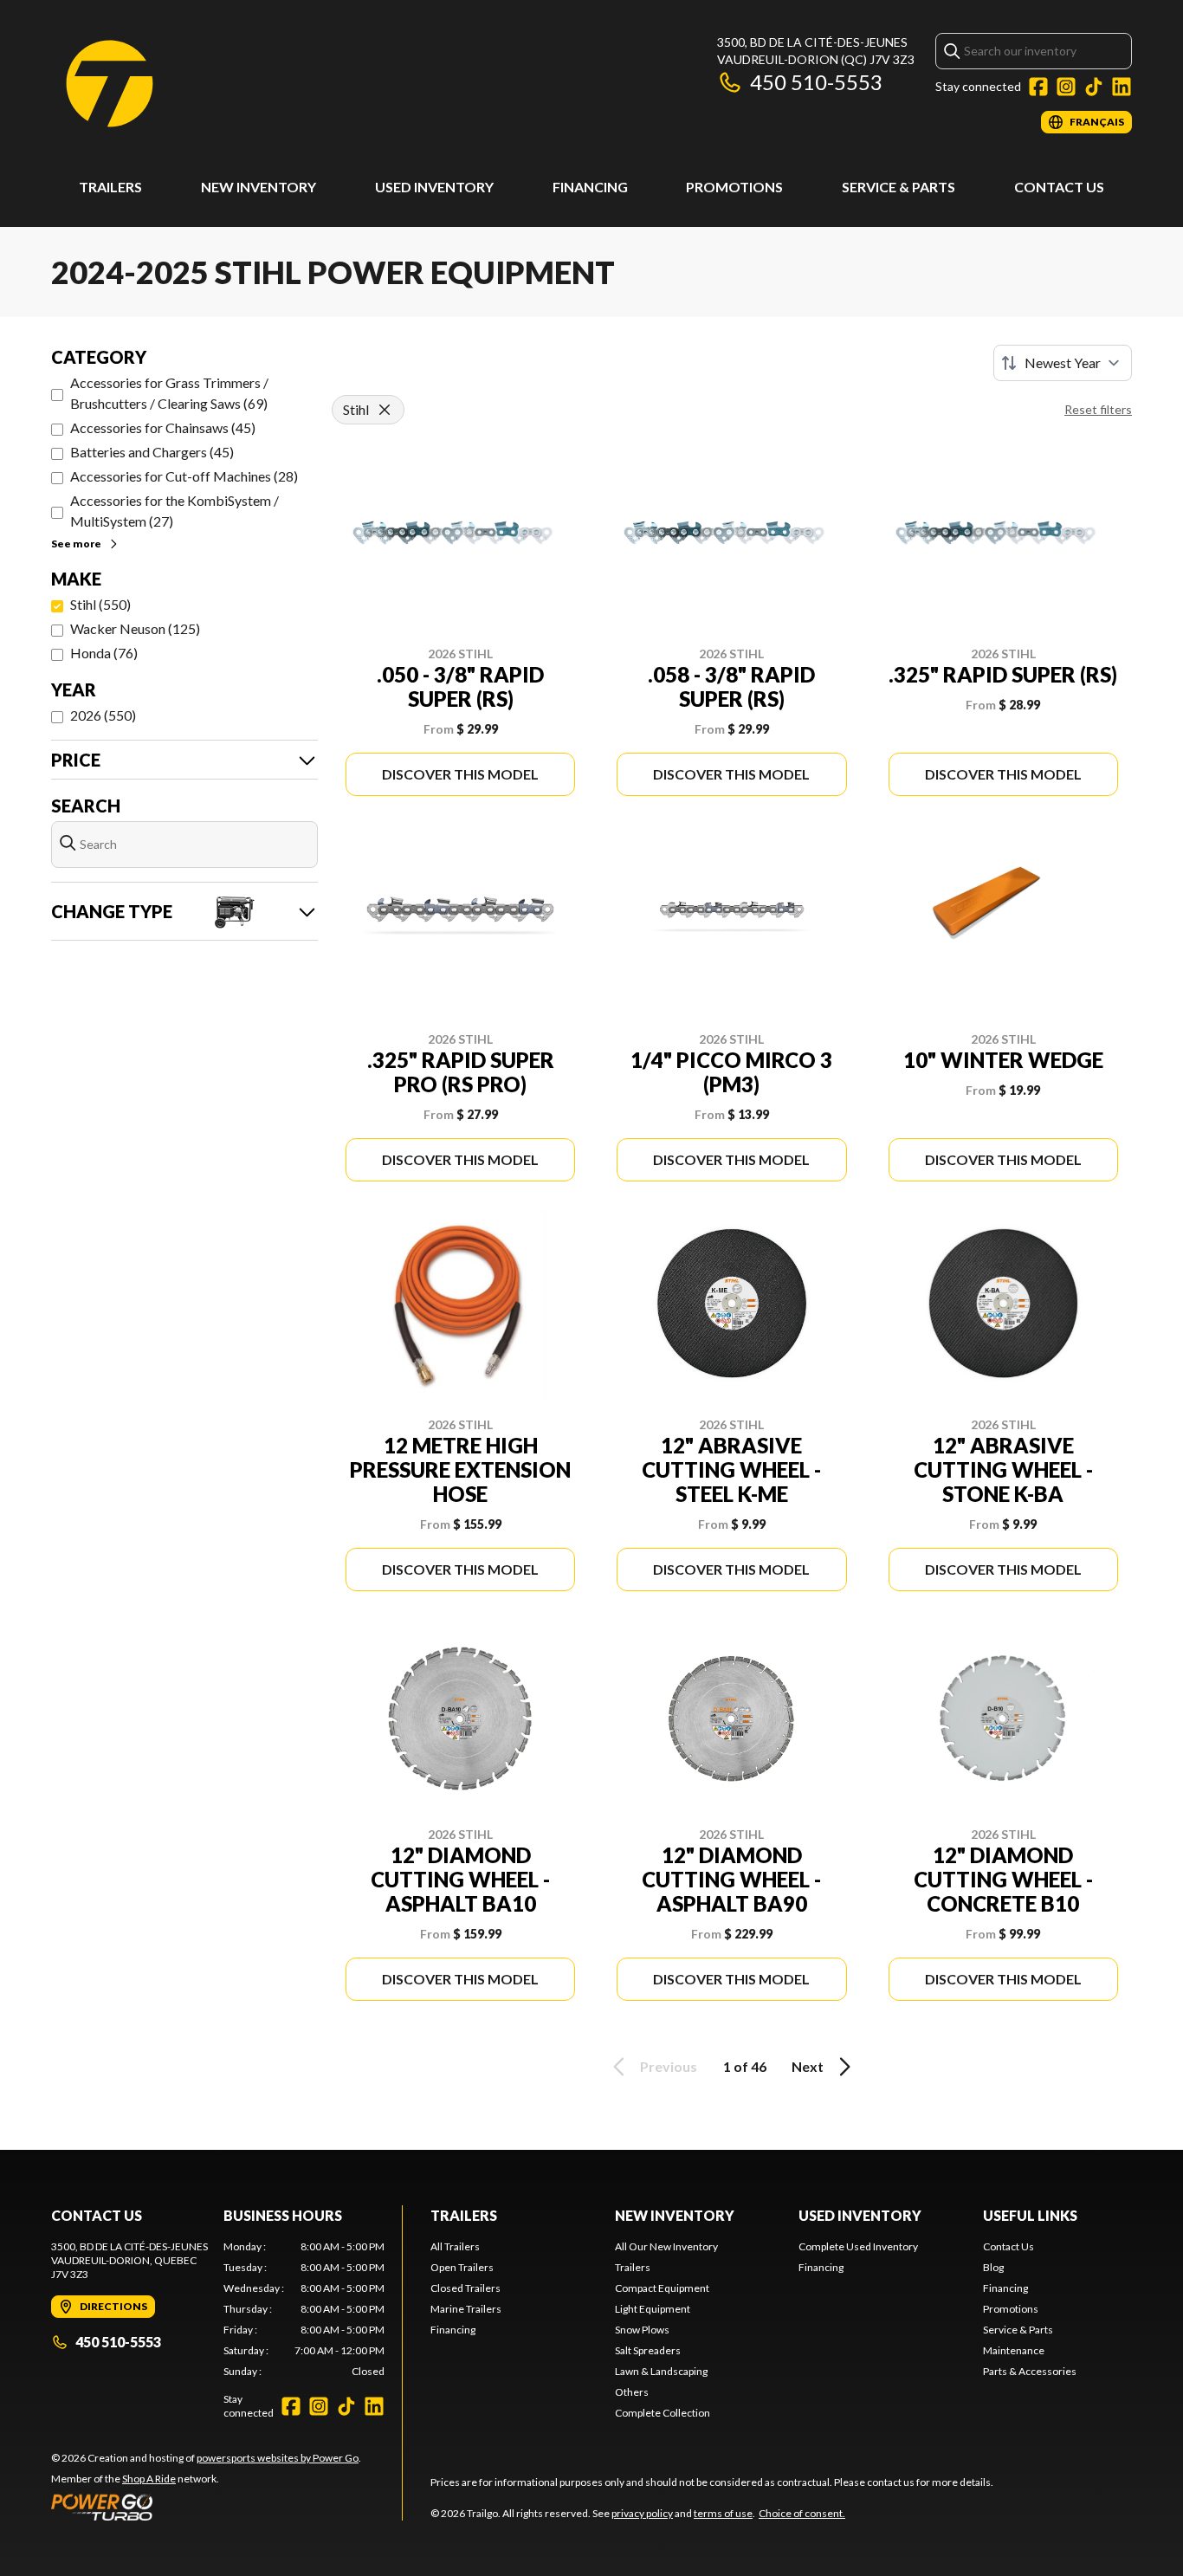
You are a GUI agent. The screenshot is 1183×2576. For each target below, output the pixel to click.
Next (808, 2066)
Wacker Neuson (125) (135, 628)
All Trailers (455, 2246)
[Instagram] (1066, 87)
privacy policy (642, 2513)
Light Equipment (653, 2309)
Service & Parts (899, 187)
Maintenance (1014, 2350)
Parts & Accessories (1030, 2371)
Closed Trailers (465, 2288)
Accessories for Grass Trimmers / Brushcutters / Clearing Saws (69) (169, 393)
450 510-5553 (816, 82)
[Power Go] (206, 2507)
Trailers (110, 187)
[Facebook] (1038, 87)
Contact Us (1059, 187)
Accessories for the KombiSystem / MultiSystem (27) (175, 511)
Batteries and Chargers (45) (152, 452)
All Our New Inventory (666, 2246)
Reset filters (1098, 409)
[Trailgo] (110, 84)
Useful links (1030, 2215)
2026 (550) (103, 715)
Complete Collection (663, 2413)
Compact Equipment (662, 2288)
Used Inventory (434, 187)
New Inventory (259, 187)
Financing (590, 187)
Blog (993, 2267)
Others (632, 2392)
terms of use (723, 2513)
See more (76, 544)
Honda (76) (104, 653)
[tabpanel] (304, 2309)
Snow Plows (642, 2330)
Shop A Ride (149, 2479)
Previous (669, 2066)
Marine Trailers (466, 2309)
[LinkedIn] (1122, 87)
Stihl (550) (100, 604)
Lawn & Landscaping (661, 2371)
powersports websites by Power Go (278, 2458)
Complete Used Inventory (858, 2246)
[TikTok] (1094, 87)
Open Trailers (462, 2267)
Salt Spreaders (648, 2350)
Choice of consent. (802, 2513)
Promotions (734, 187)
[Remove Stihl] (385, 410)
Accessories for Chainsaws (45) (163, 427)
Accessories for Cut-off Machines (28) (184, 476)
